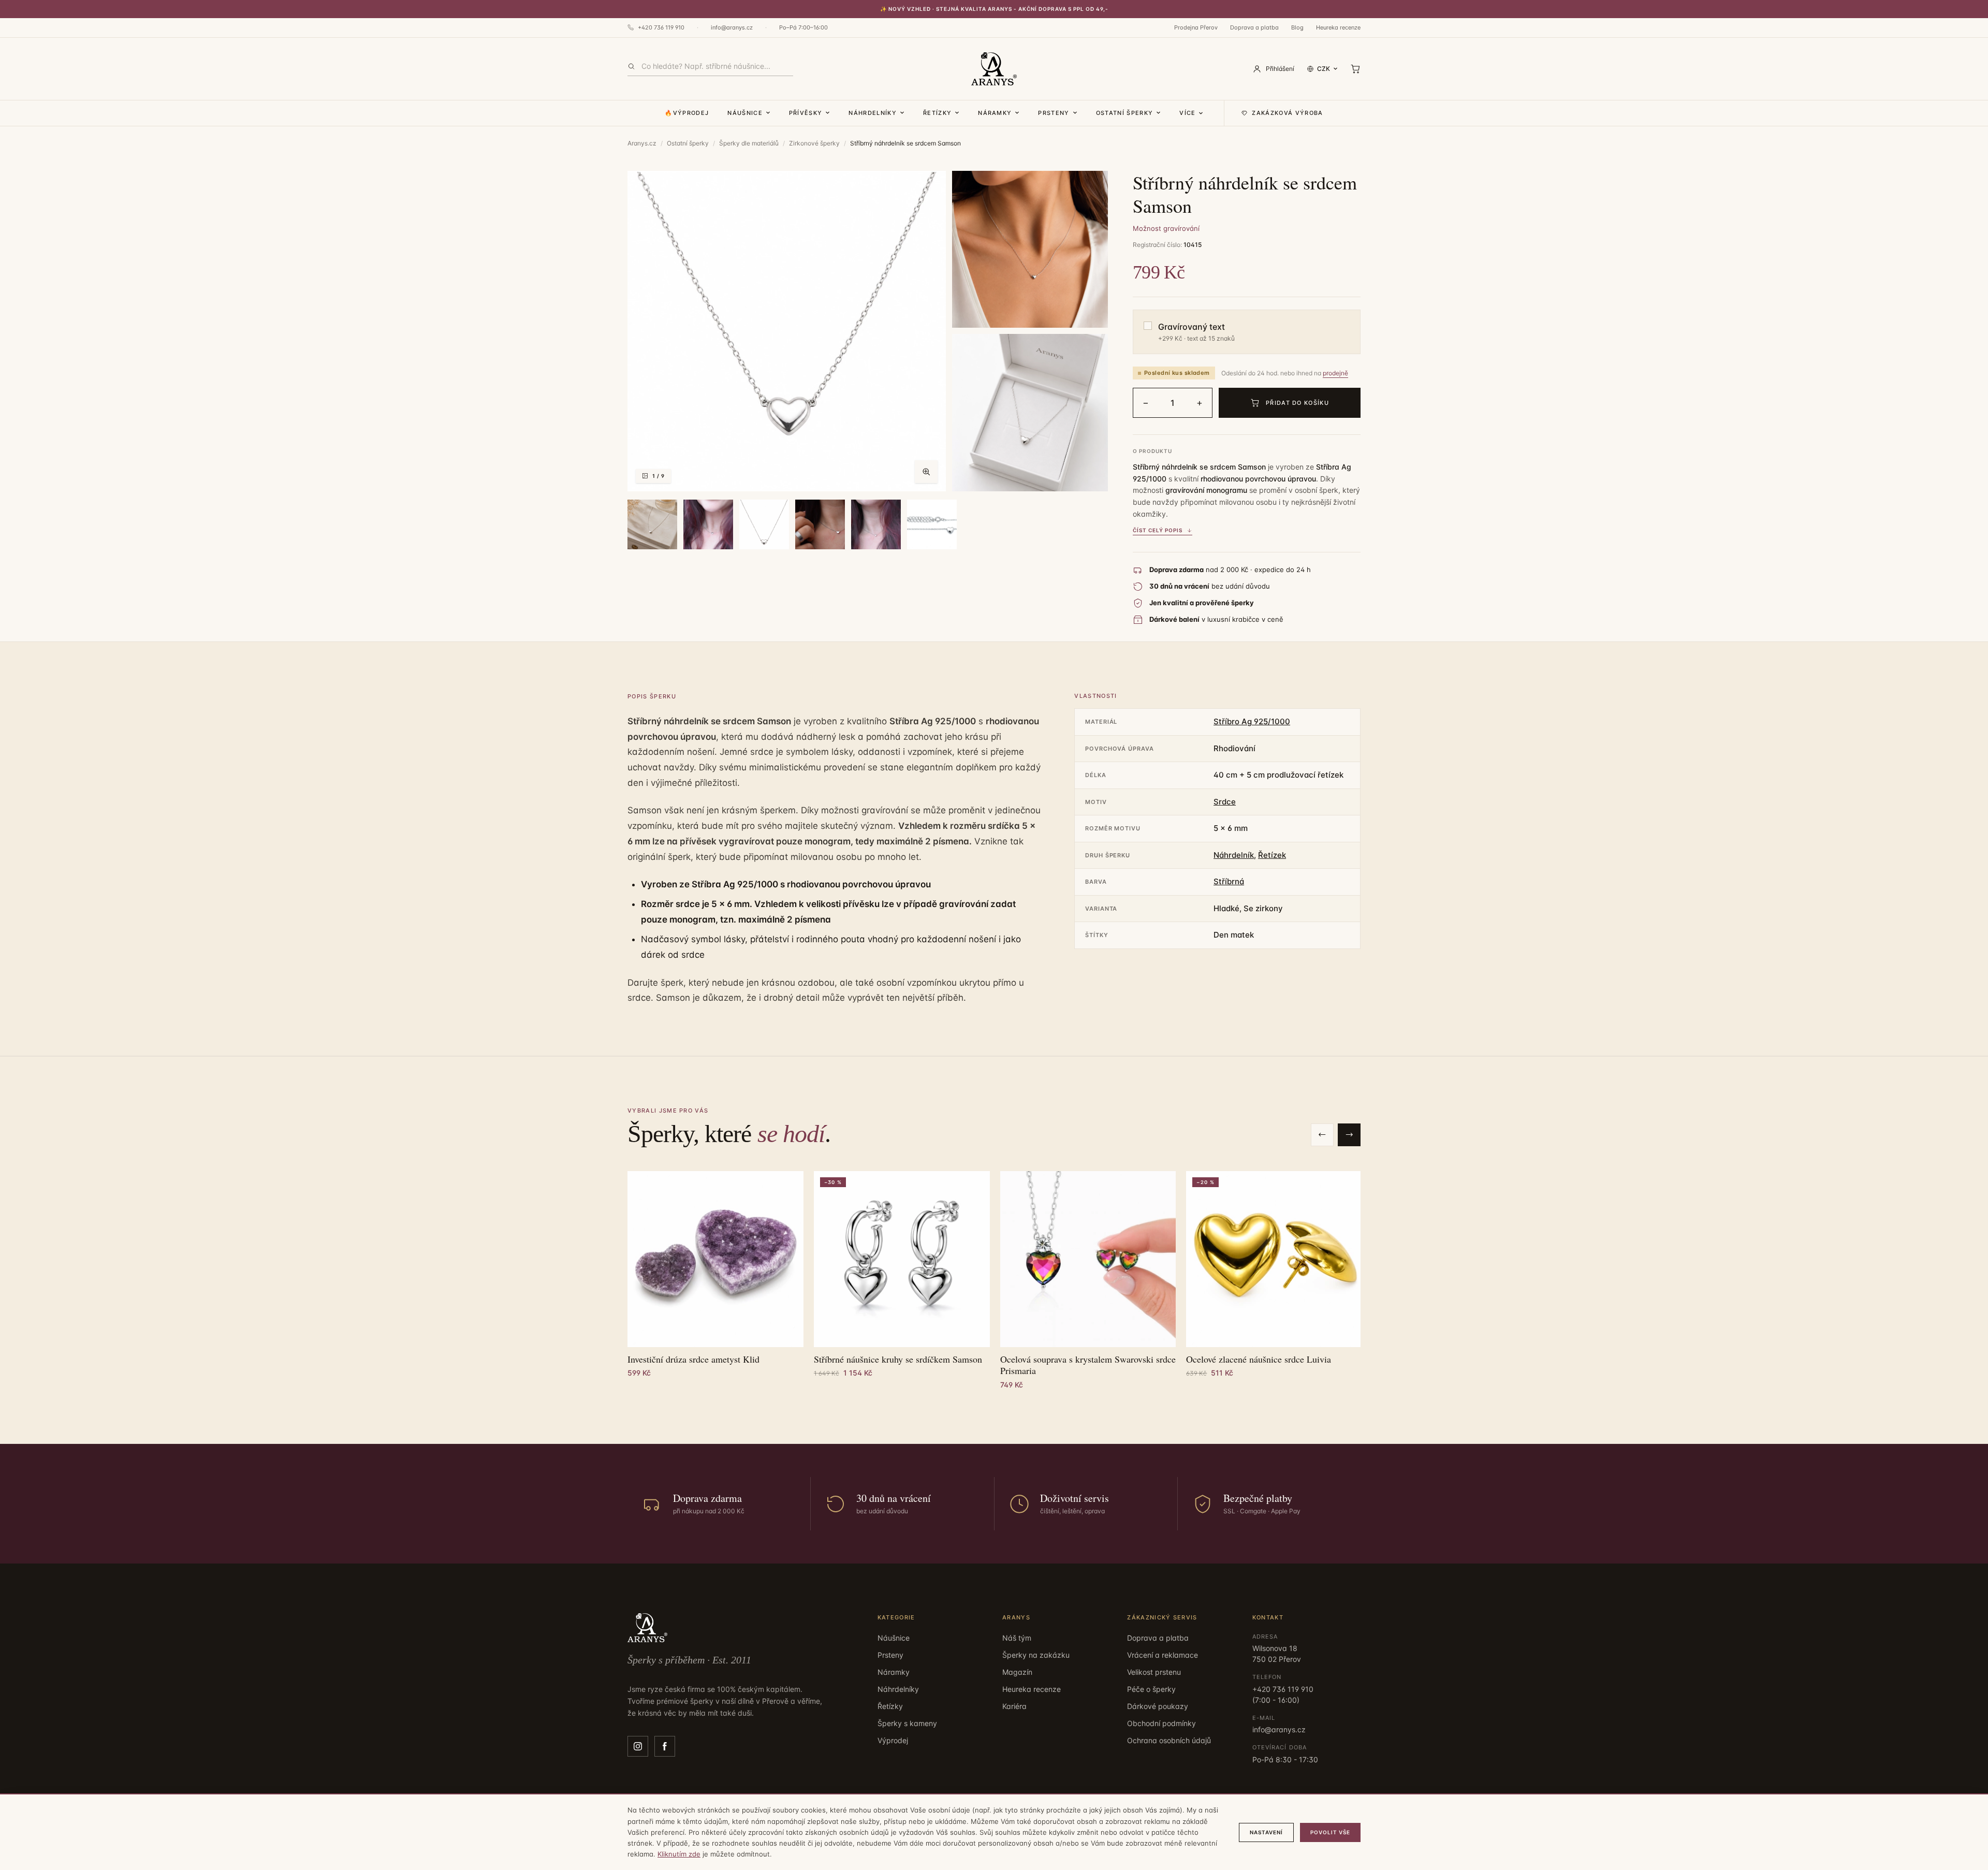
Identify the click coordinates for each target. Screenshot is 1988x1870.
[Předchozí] (1322, 1135)
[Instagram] (638, 1746)
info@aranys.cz (732, 27)
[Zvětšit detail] (1030, 249)
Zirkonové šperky (814, 143)
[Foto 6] (764, 524)
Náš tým (1017, 1638)
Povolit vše (1330, 1832)
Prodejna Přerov (1196, 27)
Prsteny (1054, 113)
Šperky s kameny (907, 1723)
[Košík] (1355, 69)
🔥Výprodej (687, 113)
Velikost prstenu (1154, 1672)
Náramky (995, 113)
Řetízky (937, 113)
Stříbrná (1229, 881)
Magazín (1017, 1672)
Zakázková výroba (1287, 113)
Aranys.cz (642, 143)
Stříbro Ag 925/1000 (1252, 721)
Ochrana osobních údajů (1169, 1740)
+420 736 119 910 (661, 27)
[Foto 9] (932, 524)
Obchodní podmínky (1161, 1723)
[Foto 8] (876, 524)
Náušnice (745, 113)
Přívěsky (806, 113)
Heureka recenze (1338, 27)
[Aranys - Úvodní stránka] (994, 69)
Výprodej (893, 1740)
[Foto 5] (708, 524)
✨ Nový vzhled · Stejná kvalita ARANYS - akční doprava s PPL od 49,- (994, 9)
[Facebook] (665, 1746)
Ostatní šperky (1124, 113)
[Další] (1349, 1135)
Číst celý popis (1158, 530)
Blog (1297, 27)
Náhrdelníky (873, 113)
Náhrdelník (1234, 855)
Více (1187, 113)
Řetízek (1272, 855)
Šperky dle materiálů (749, 143)
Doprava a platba (1254, 27)
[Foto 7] (820, 524)
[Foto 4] (652, 524)
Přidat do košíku (1297, 403)
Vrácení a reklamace (1163, 1655)
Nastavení (1266, 1832)
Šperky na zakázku (1036, 1655)
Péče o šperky (1151, 1689)
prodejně (1335, 373)
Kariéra (1014, 1706)
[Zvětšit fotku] (926, 472)
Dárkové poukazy (1158, 1706)
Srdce (1225, 802)
